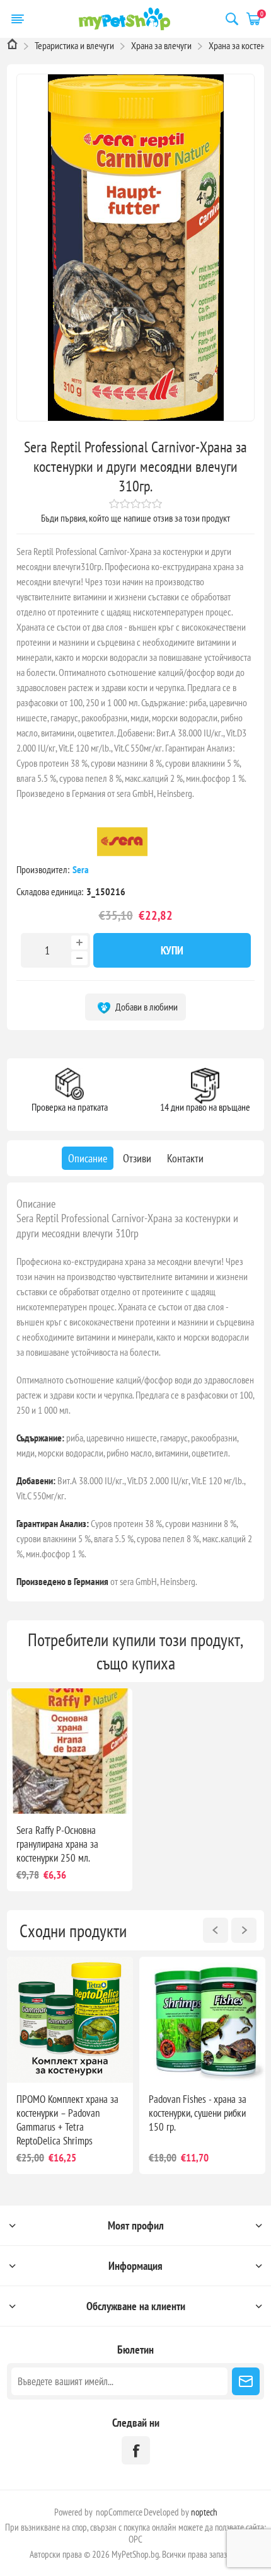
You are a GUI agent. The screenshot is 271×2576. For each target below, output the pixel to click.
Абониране (246, 2381)
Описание (36, 1204)
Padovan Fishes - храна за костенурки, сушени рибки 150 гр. (198, 2113)
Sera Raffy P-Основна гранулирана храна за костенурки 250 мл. (57, 1844)
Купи (172, 950)
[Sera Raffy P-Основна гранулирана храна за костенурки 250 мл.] (70, 1751)
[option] (70, 2065)
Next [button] (244, 1930)
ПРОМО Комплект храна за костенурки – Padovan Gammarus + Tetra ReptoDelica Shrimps (67, 2120)
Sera (82, 869)
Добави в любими (146, 1007)
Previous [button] (216, 1930)
